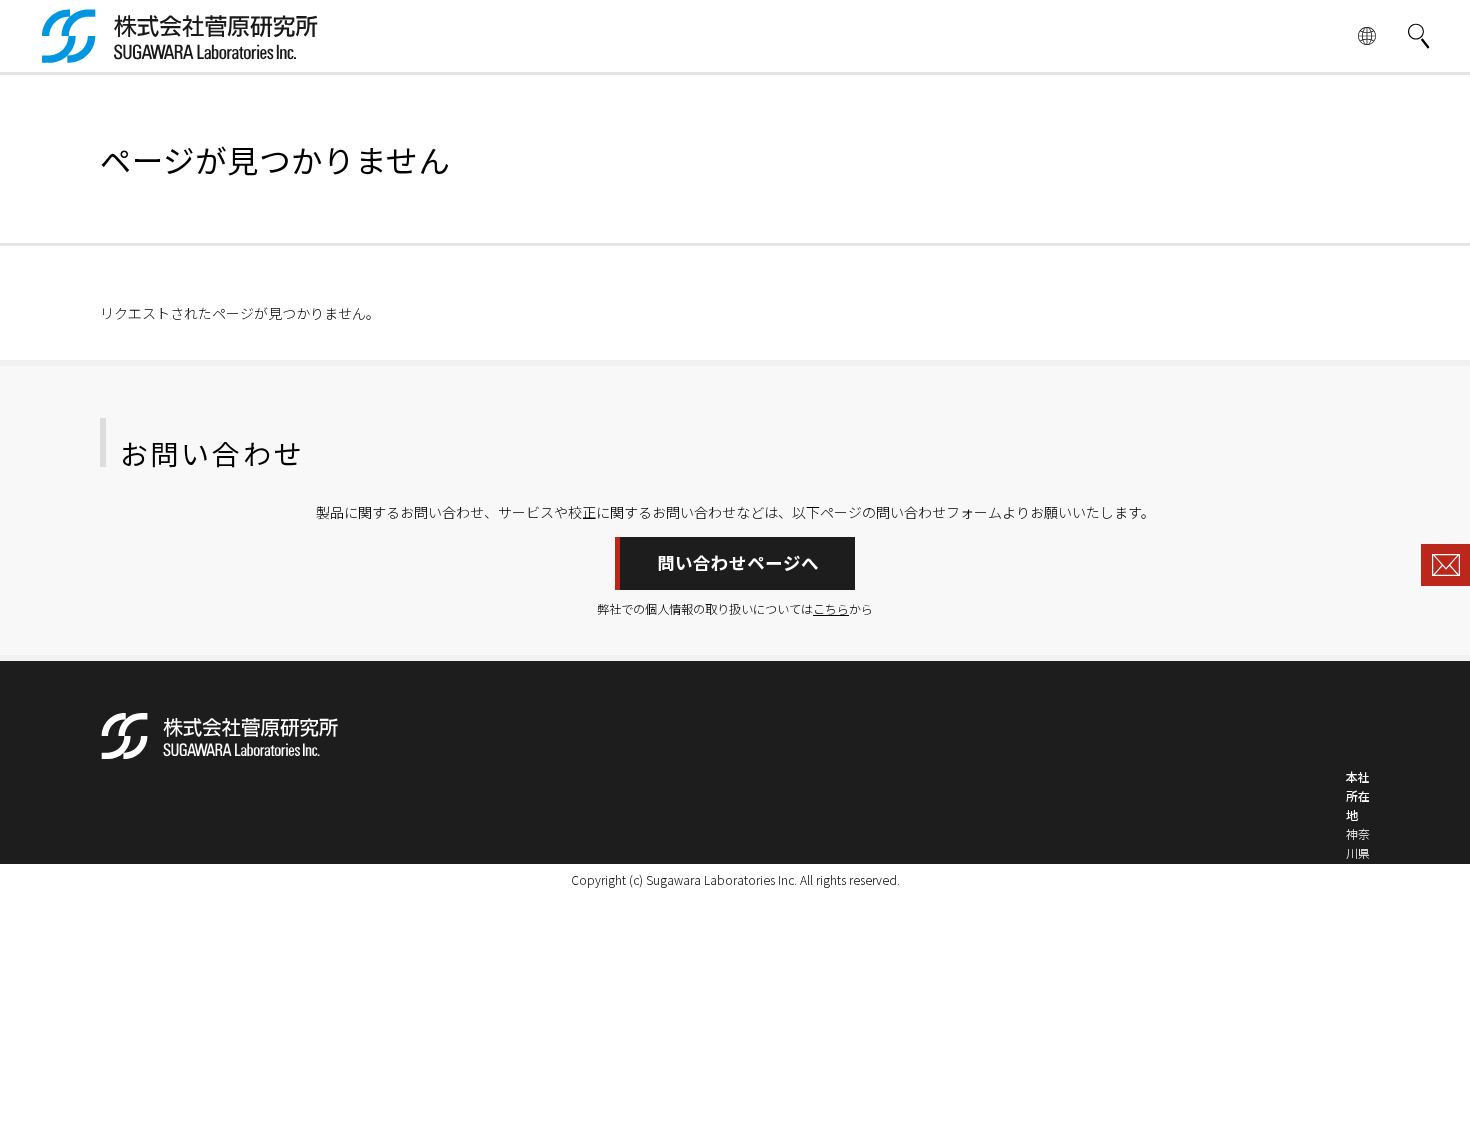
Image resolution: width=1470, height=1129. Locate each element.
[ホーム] (180, 53)
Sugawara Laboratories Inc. (721, 879)
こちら (831, 609)
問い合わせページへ (738, 562)
